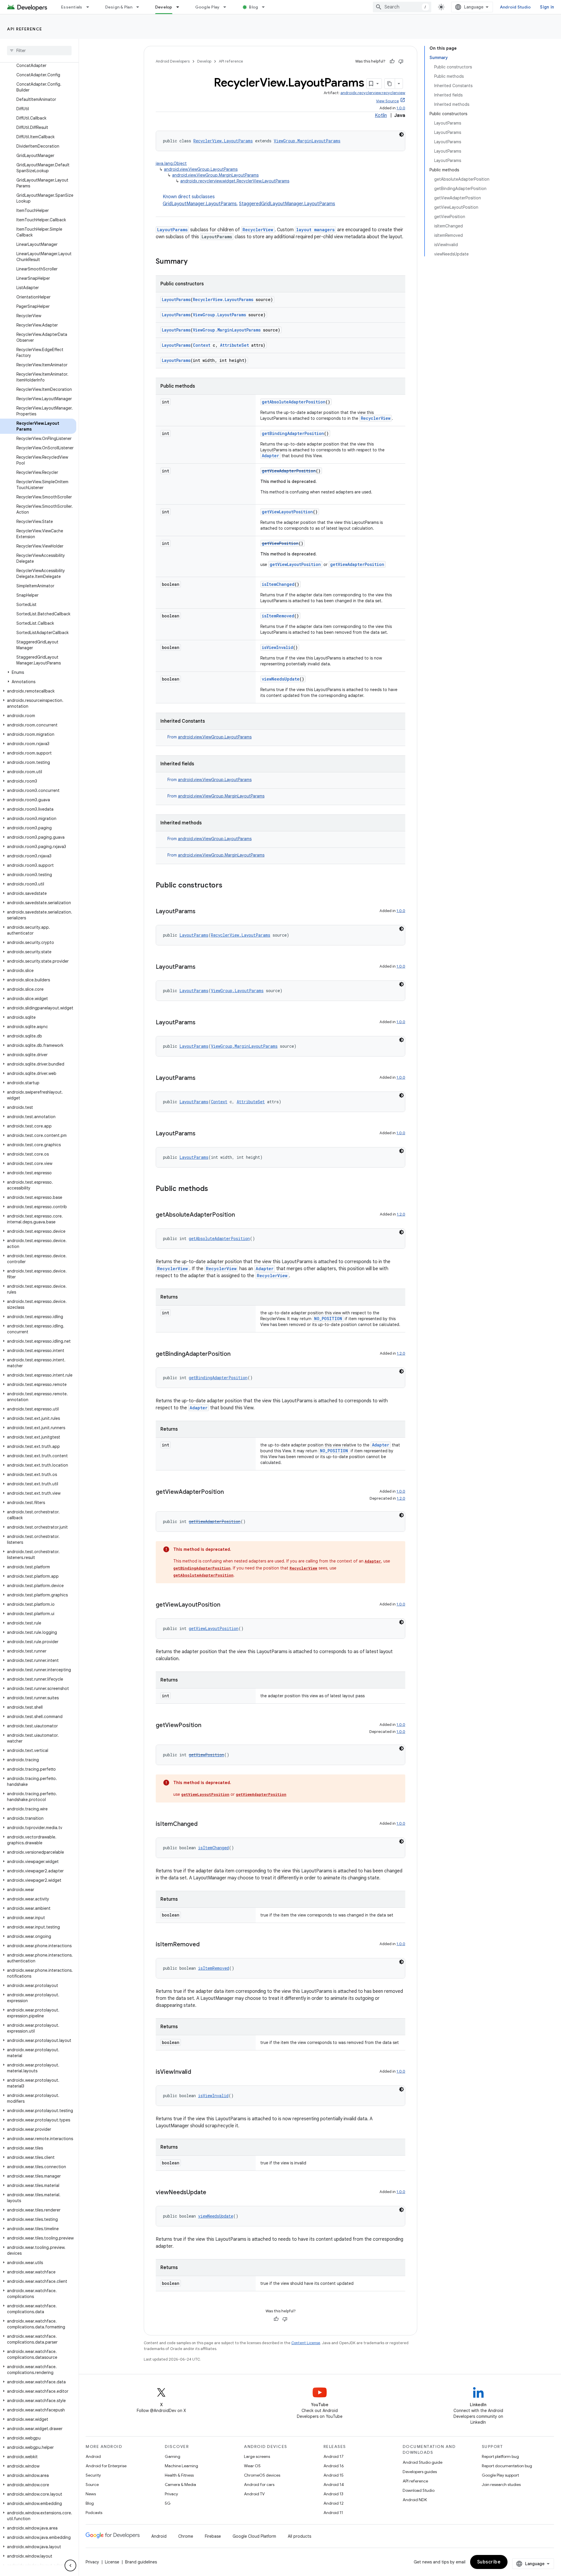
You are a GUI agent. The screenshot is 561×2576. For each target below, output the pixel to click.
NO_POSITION (328, 1319)
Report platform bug (500, 2456)
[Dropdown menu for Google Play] (227, 7)
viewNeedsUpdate (281, 679)
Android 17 (334, 2456)
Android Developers (173, 61)
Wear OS (252, 2466)
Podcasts (94, 2513)
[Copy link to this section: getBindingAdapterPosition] (236, 1354)
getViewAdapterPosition (289, 471)
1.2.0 (401, 1214)
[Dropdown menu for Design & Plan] (140, 7)
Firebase (213, 2536)
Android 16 (334, 2466)
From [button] (209, 737)
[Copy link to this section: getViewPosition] (207, 1726)
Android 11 (333, 2513)
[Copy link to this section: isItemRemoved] (205, 1945)
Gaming (173, 2456)
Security (93, 2475)
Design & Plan (119, 7)
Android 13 (333, 2494)
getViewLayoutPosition (287, 512)
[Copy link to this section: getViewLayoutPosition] (226, 1605)
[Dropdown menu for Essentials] (90, 7)
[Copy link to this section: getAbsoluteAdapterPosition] (241, 1215)
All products (299, 2536)
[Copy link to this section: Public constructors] (228, 886)
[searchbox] (39, 51)
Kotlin (381, 115)
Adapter (270, 456)
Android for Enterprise (106, 2466)
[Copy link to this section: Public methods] (214, 1189)
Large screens (257, 2456)
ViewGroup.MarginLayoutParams (307, 141)
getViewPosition (280, 543)
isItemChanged (278, 584)
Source (92, 2485)
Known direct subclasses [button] (249, 200)
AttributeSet (234, 345)
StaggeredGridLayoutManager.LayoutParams (287, 204)
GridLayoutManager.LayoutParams (200, 204)
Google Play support (500, 2475)
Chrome (186, 2536)
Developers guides (420, 2472)
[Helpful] (392, 61)
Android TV (254, 2494)
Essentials (72, 7)
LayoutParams (172, 230)
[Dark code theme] (401, 134)
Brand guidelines (141, 2562)
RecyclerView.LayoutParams (223, 141)
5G (168, 2503)
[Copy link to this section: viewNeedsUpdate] (212, 2193)
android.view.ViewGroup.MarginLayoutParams (215, 175)
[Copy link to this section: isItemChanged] (203, 1824)
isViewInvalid (277, 647)
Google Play (207, 7)
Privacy (171, 2494)
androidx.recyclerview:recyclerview (373, 93)
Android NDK (415, 2500)
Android (93, 2456)
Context (202, 345)
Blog (253, 7)
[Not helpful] (401, 61)
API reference (25, 29)
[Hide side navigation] (70, 2565)
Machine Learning (181, 2466)
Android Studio (515, 7)
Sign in (547, 7)
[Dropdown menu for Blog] (266, 7)
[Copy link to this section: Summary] (193, 262)
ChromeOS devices (262, 2475)
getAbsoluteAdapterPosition (294, 402)
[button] (38, 672)
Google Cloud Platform (254, 2536)
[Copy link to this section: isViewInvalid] (197, 2072)
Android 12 (334, 2503)
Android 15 (334, 2475)
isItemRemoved (278, 616)
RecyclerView (258, 230)
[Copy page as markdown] (390, 84)
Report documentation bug (507, 2466)
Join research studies (501, 2485)
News (91, 2494)
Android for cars (259, 2485)
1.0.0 (401, 108)
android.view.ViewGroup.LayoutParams (201, 169)
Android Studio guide (423, 2462)
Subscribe (489, 2562)
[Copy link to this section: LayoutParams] (201, 912)
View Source (387, 101)
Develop (164, 7)
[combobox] (402, 7)
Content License (306, 2343)
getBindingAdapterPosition (293, 433)
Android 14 (334, 2485)
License (112, 2562)
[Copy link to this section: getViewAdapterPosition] (230, 1492)
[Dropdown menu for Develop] (180, 7)
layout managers (315, 230)
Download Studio (419, 2490)
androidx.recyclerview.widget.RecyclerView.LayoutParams (235, 181)
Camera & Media (180, 2485)
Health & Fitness (179, 2475)
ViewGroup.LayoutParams (219, 315)
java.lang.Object (171, 163)
